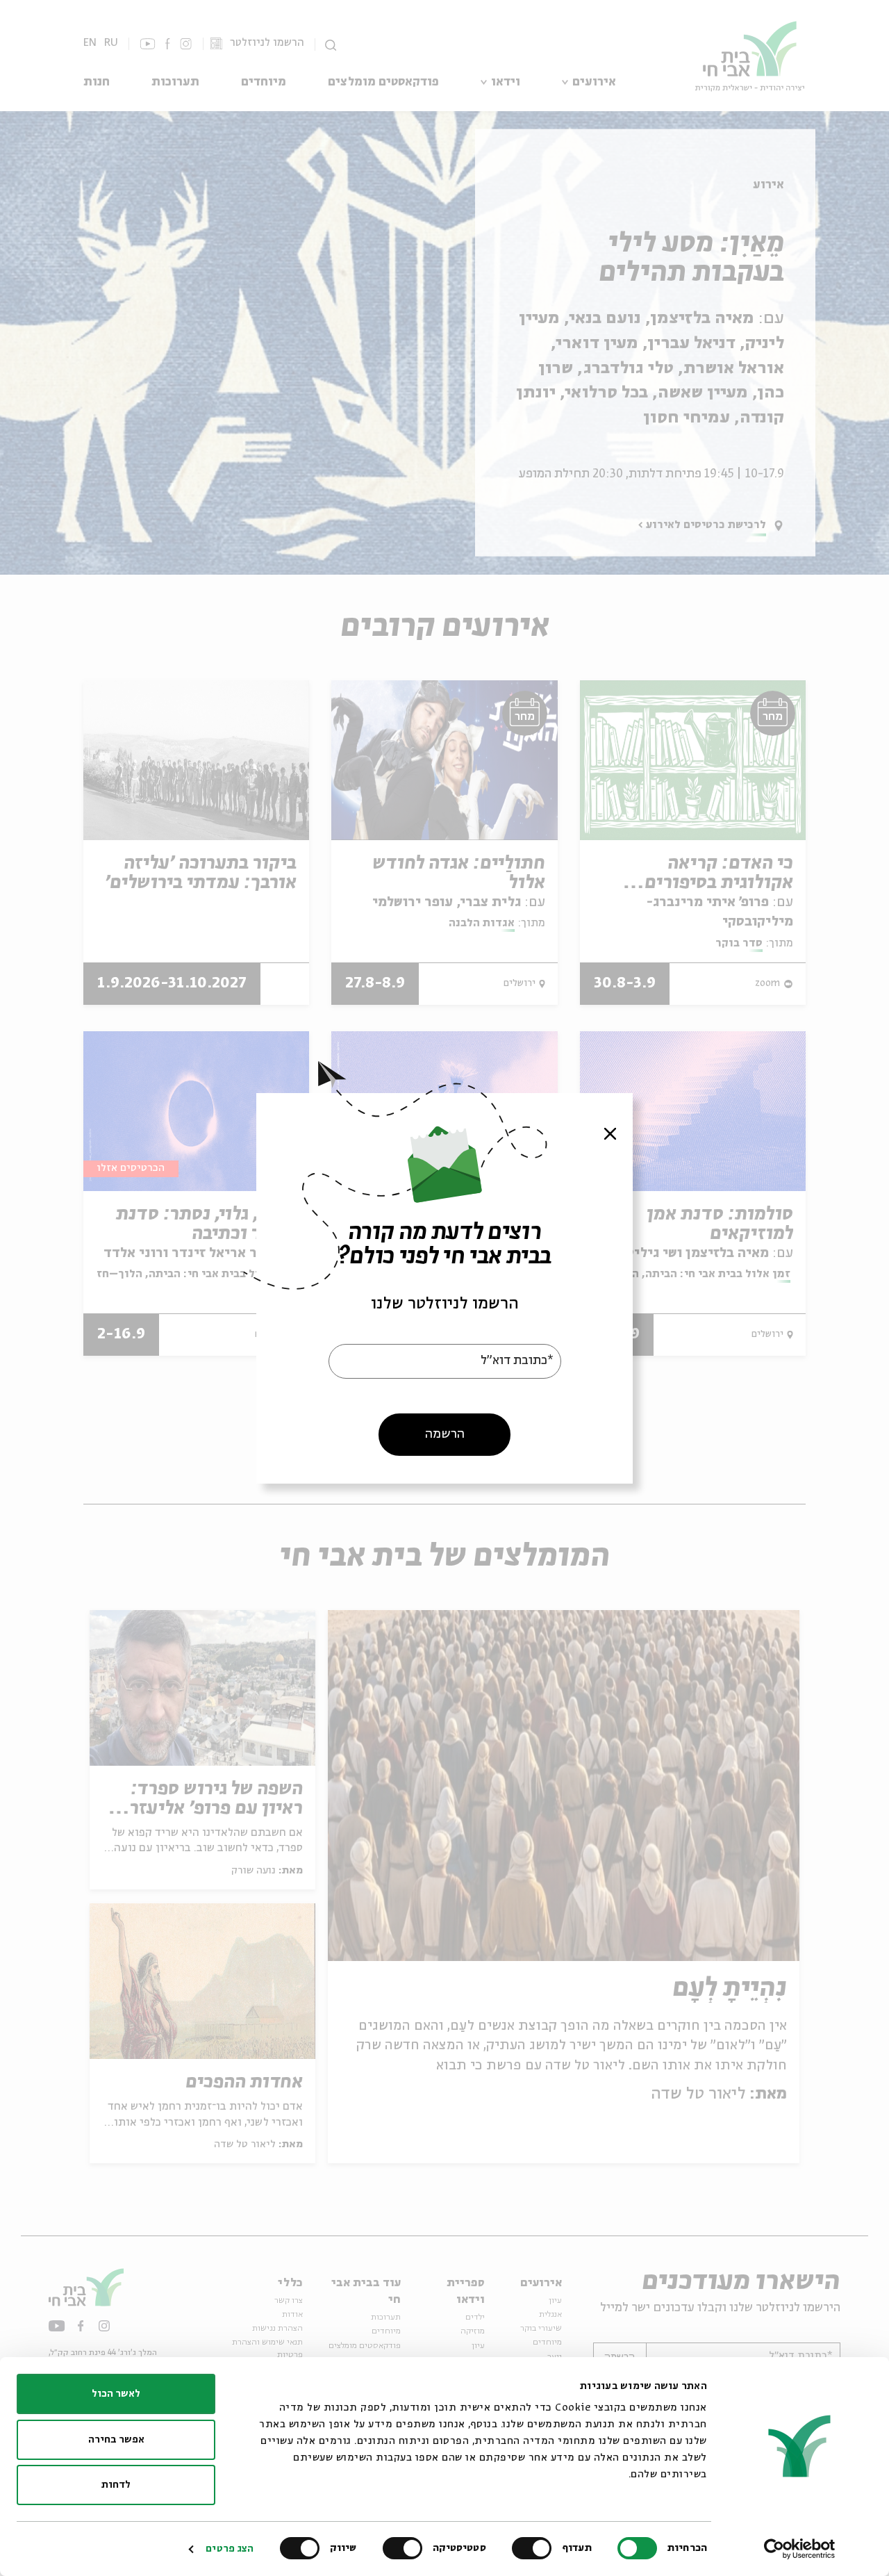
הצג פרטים (230, 2549)
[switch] (535, 2548)
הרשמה (445, 1434)
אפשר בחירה (116, 2440)
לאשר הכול (116, 2394)
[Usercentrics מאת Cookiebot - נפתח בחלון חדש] (800, 2549)
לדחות (116, 2485)
